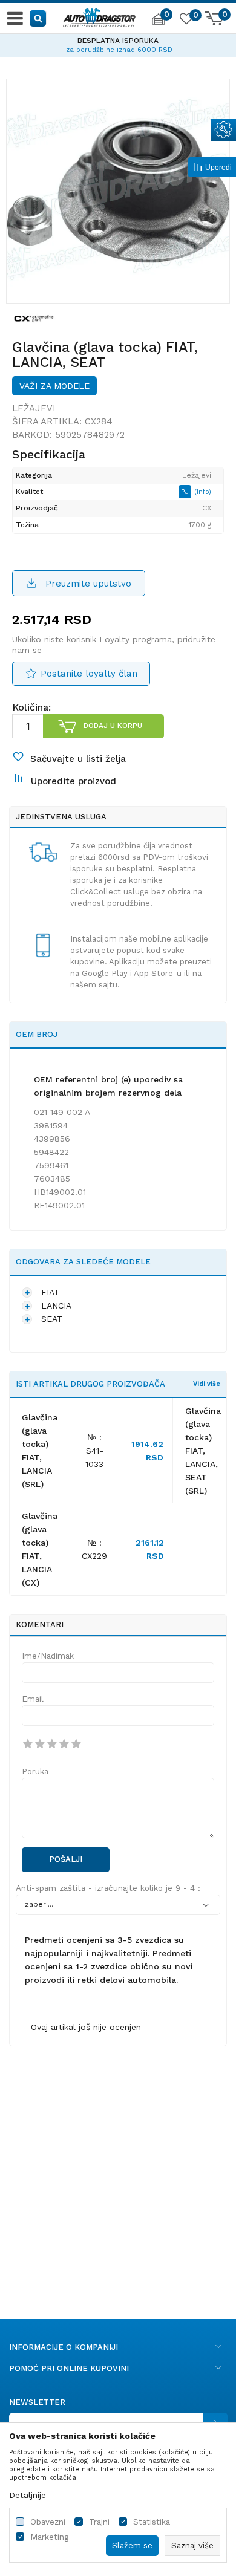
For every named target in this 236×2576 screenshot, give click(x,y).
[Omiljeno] (186, 21)
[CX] (34, 318)
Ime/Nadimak (48, 1656)
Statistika (152, 2522)
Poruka (35, 1771)
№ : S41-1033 (94, 1451)
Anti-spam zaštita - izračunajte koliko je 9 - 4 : (108, 1888)
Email (33, 1699)
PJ (186, 492)
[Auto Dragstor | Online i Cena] (99, 16)
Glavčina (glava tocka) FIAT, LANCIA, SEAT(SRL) (203, 1451)
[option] (118, 44)
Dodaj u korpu (113, 726)
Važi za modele (54, 386)
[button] (38, 18)
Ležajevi (34, 408)
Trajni (99, 2522)
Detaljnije (28, 2495)
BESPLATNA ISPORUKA (118, 41)
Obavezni (48, 2522)
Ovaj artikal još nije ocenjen (86, 2027)
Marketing (49, 2537)
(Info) (203, 492)
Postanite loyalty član (89, 674)
